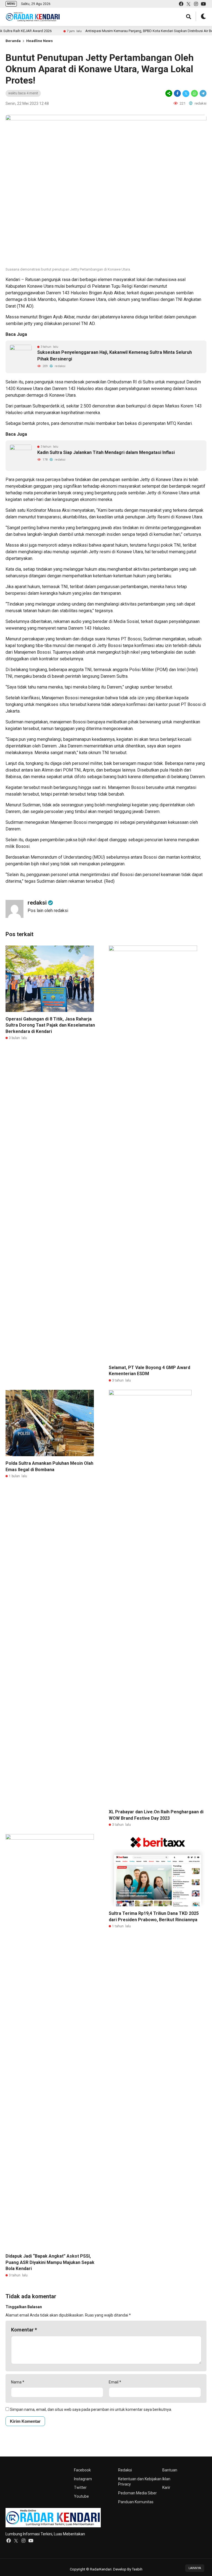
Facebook (82, 2470)
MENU (11, 4)
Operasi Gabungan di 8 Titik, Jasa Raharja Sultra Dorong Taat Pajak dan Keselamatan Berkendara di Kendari (50, 1025)
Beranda (13, 41)
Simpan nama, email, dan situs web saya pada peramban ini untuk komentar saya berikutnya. (91, 2409)
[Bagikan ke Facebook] (177, 93)
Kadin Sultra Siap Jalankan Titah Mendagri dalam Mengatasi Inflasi (106, 452)
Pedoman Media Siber (137, 2493)
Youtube (81, 2496)
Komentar (24, 2330)
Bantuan (170, 2470)
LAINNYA (195, 2568)
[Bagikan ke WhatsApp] (194, 93)
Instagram (83, 2479)
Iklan (166, 2479)
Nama (18, 2382)
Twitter (80, 2487)
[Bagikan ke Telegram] (203, 93)
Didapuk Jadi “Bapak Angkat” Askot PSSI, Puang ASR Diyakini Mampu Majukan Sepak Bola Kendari (50, 2262)
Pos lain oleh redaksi (48, 911)
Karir (166, 2487)
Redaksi (125, 2470)
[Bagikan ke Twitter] (186, 93)
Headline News (39, 41)
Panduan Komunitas (136, 2502)
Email (115, 2382)
